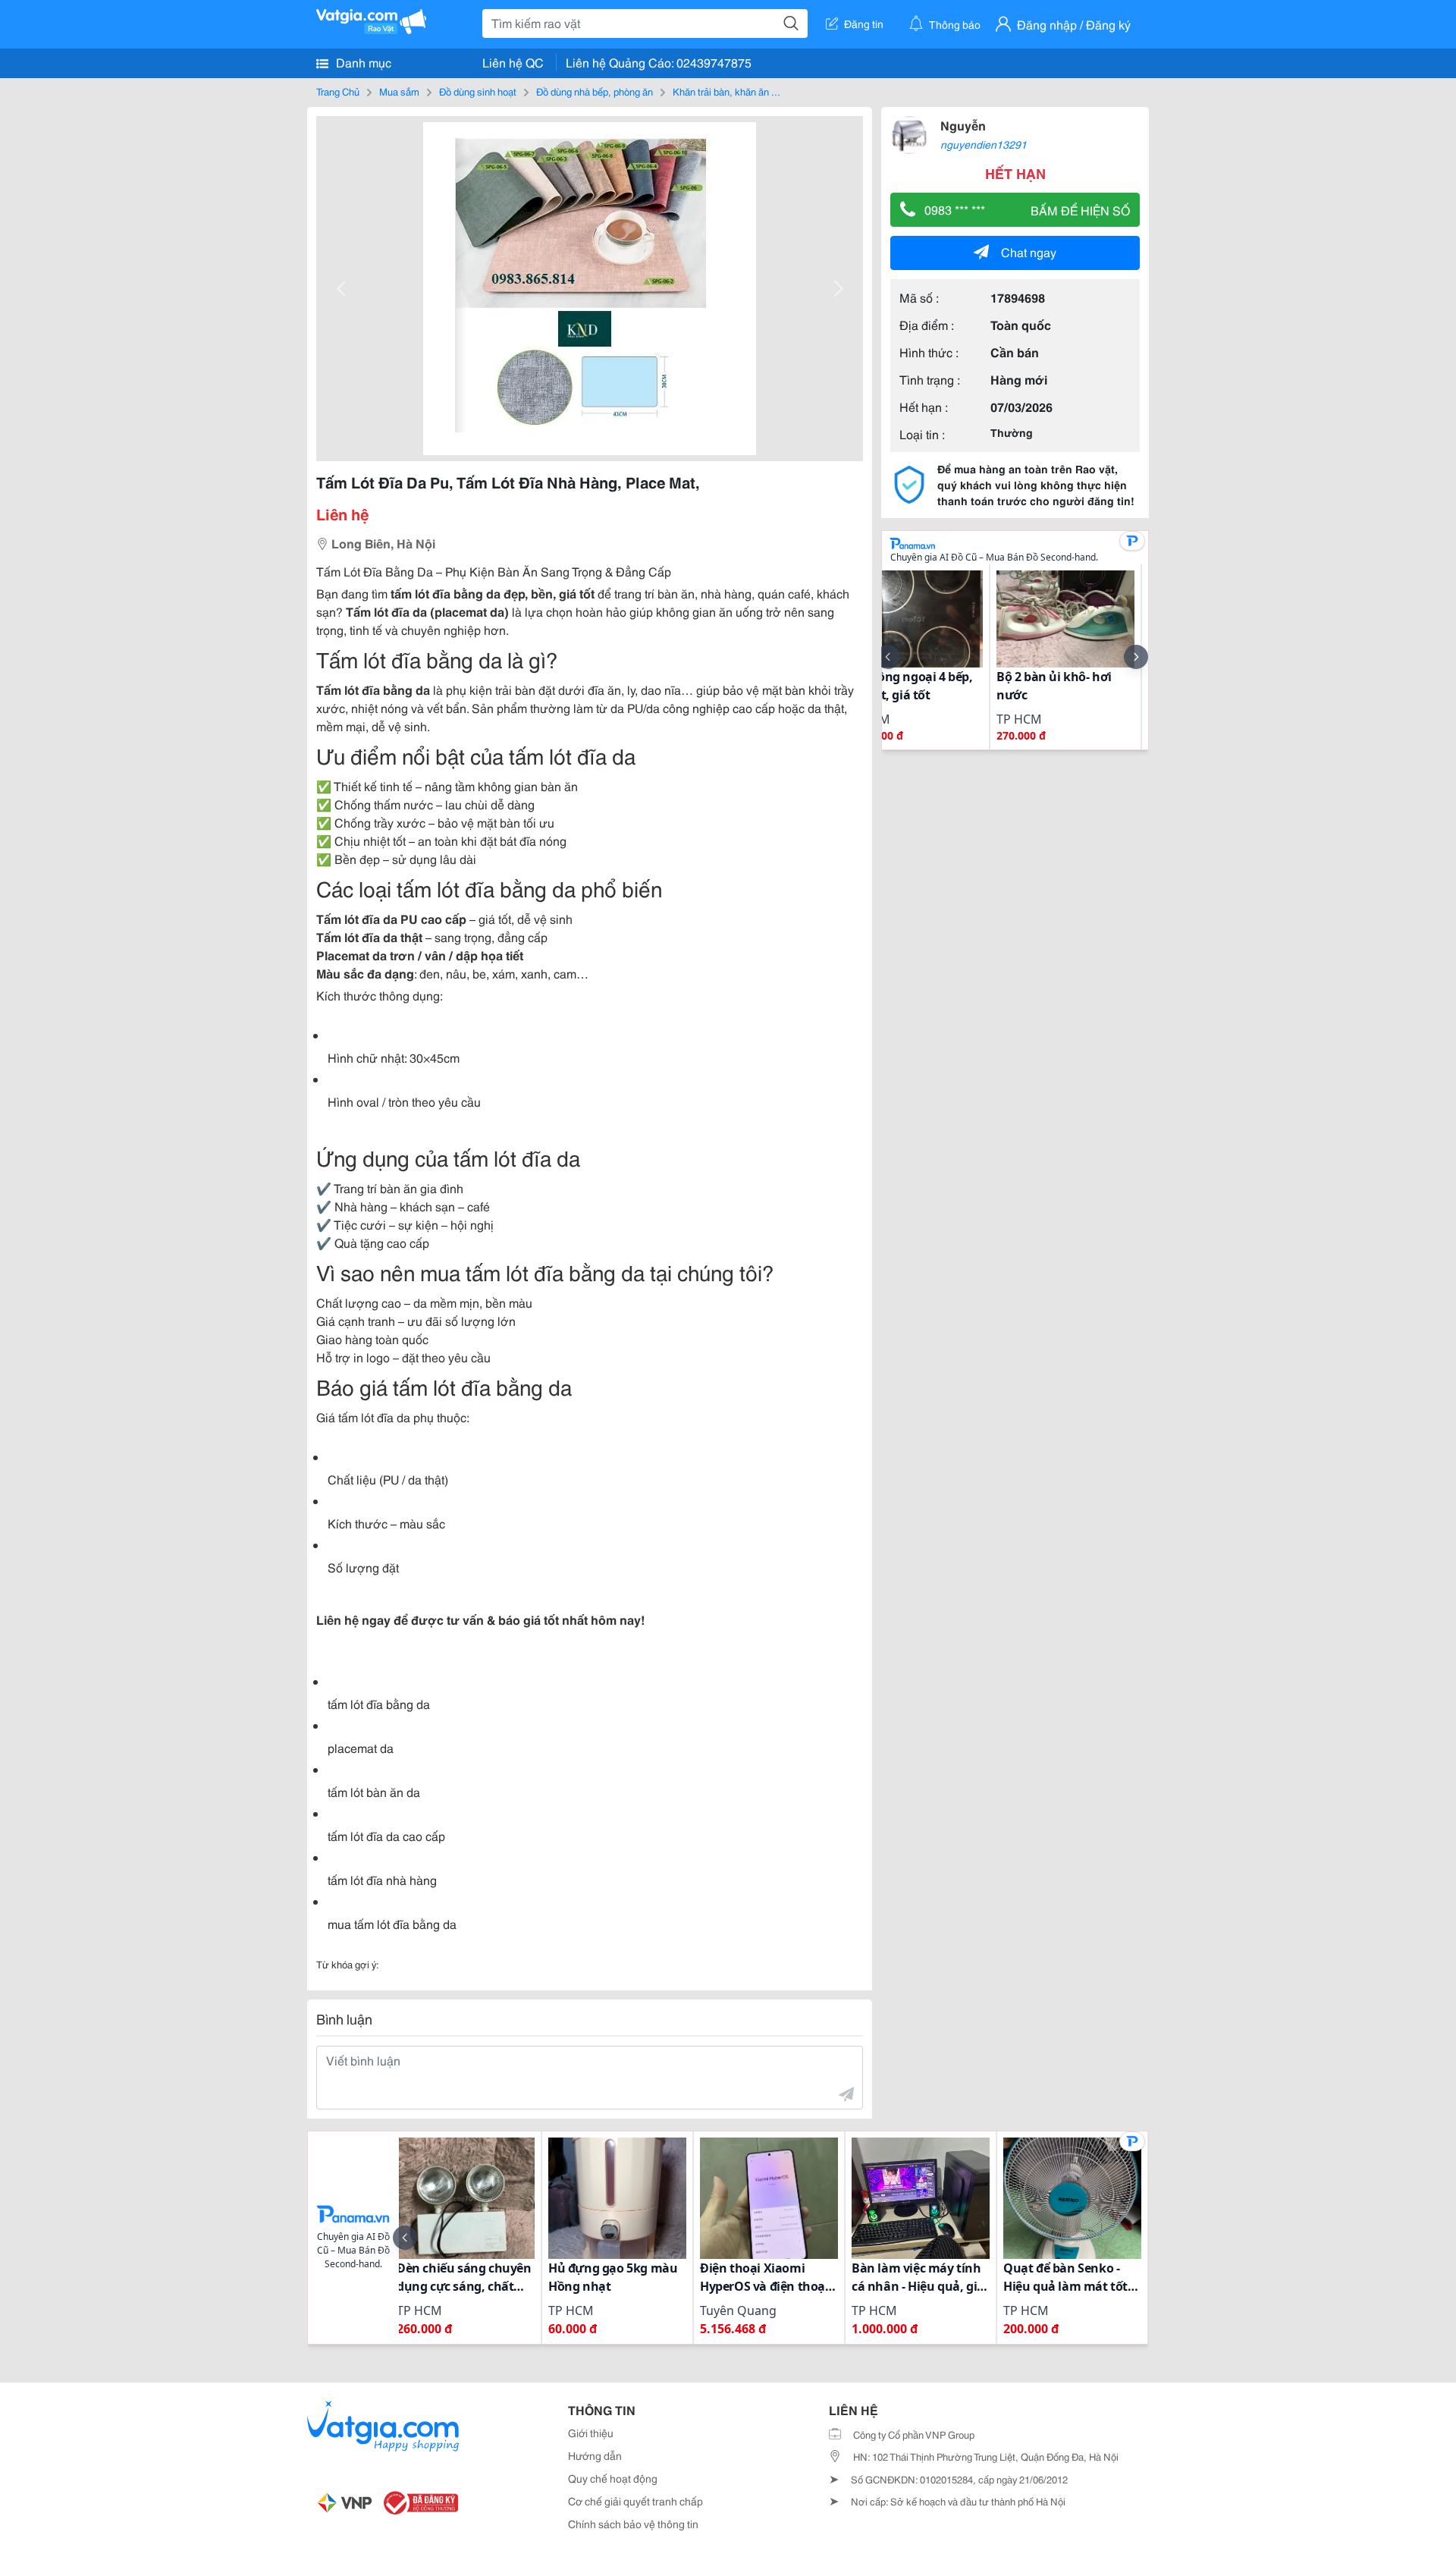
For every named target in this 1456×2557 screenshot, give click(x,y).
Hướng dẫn (595, 2455)
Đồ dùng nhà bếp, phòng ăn (595, 91)
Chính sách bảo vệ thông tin (633, 2524)
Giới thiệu (591, 2433)
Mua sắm (399, 91)
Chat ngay (1029, 251)
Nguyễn (963, 125)
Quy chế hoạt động (613, 2478)
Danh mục (362, 62)
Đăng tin (864, 24)
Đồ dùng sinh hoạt (478, 91)
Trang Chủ (338, 91)
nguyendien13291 (984, 144)
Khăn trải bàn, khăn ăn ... (726, 91)
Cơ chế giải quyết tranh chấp (635, 2501)
